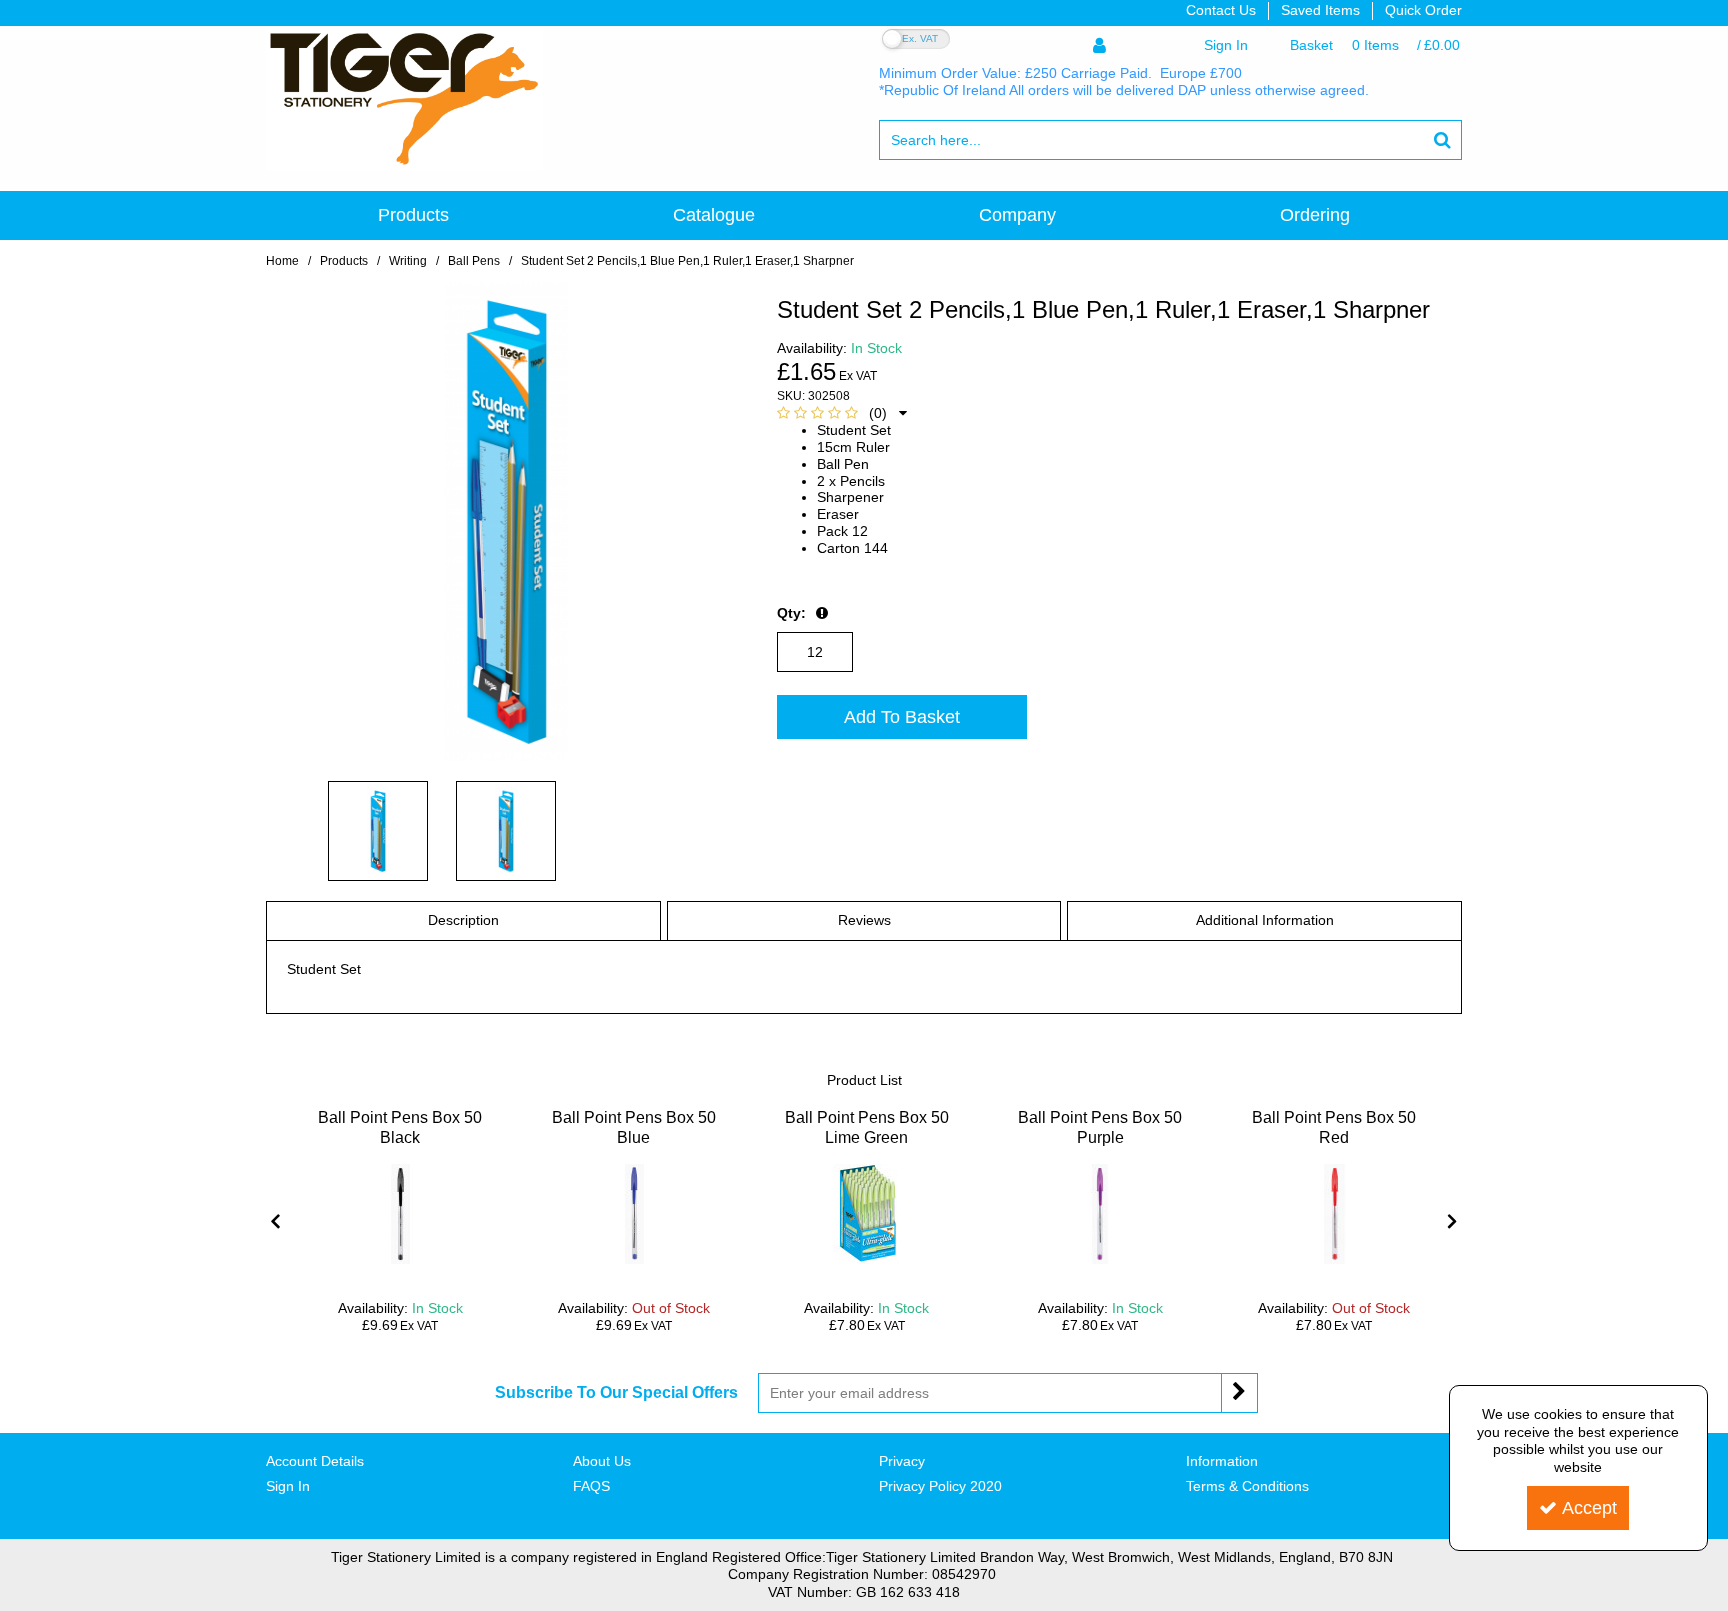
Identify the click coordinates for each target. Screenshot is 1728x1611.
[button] (842, 413)
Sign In (288, 1486)
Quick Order (1423, 10)
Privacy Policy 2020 (940, 1486)
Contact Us (1221, 10)
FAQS (591, 1486)
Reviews (864, 920)
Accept (1589, 1508)
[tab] (463, 921)
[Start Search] (1442, 140)
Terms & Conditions (1247, 1486)
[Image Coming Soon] (400, 1214)
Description (463, 920)
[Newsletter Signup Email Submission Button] (1239, 1393)
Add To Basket (902, 717)
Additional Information (1265, 920)
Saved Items (1320, 10)
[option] (400, 1221)
